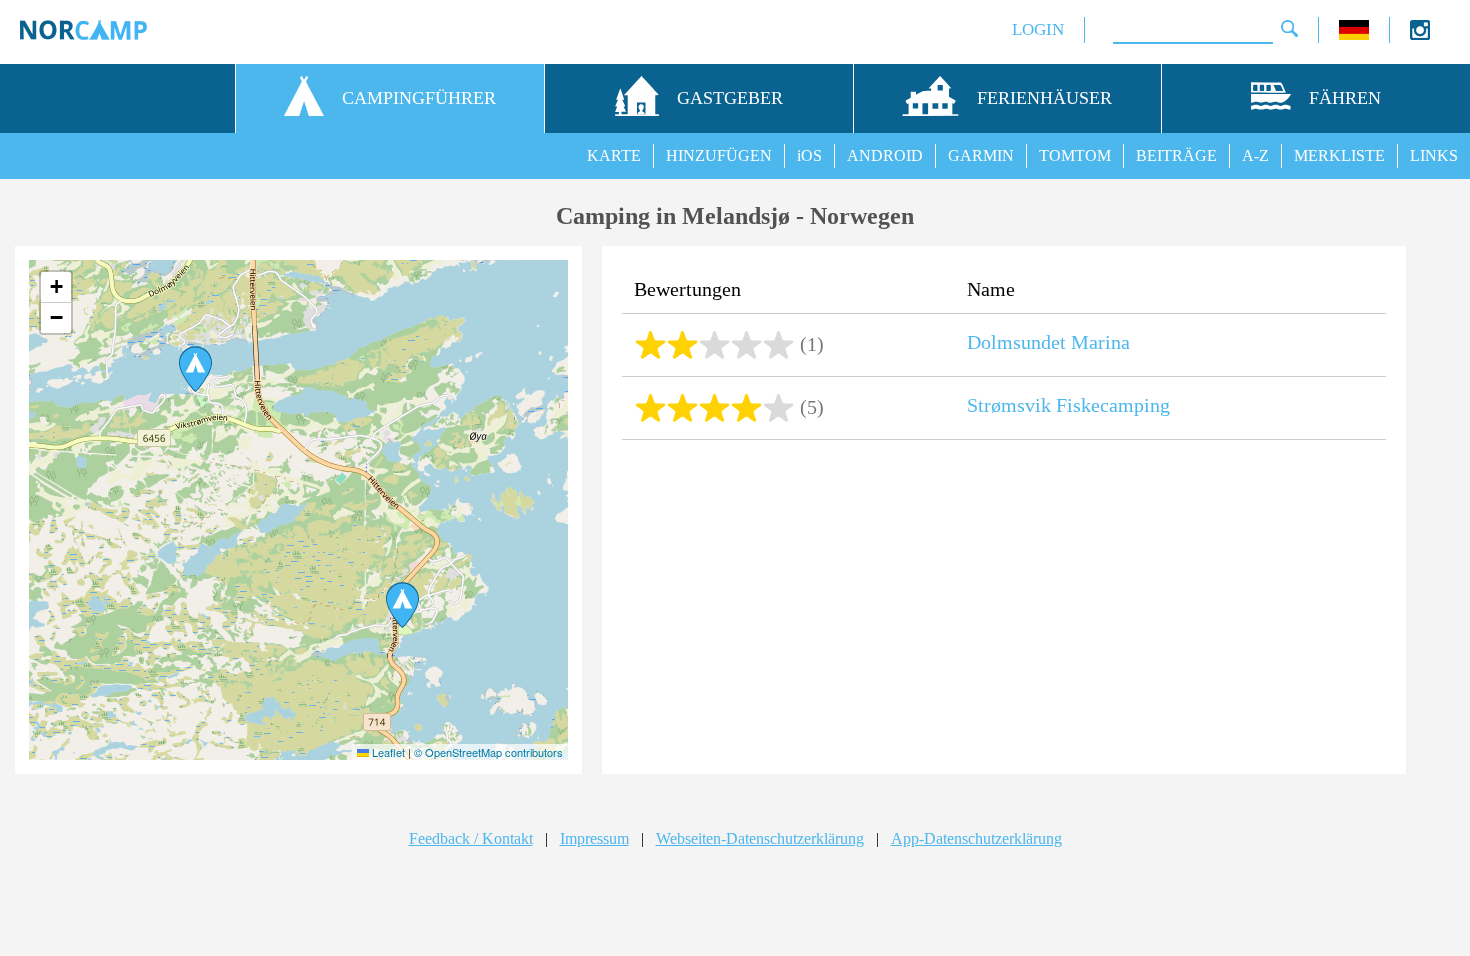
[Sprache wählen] (1354, 34)
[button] (195, 369)
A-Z (1255, 155)
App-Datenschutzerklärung (976, 838)
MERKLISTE (1339, 155)
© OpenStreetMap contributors (488, 752)
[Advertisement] (1004, 609)
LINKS (1434, 155)
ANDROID (885, 155)
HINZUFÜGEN (719, 155)
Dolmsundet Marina (1048, 342)
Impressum (594, 838)
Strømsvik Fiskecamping (1068, 405)
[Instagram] (1420, 34)
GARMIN (981, 155)
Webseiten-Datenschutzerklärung (760, 838)
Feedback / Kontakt (471, 838)
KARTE (614, 155)
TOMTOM (1075, 155)
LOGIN (1038, 29)
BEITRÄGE (1176, 155)
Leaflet (387, 752)
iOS (809, 155)
